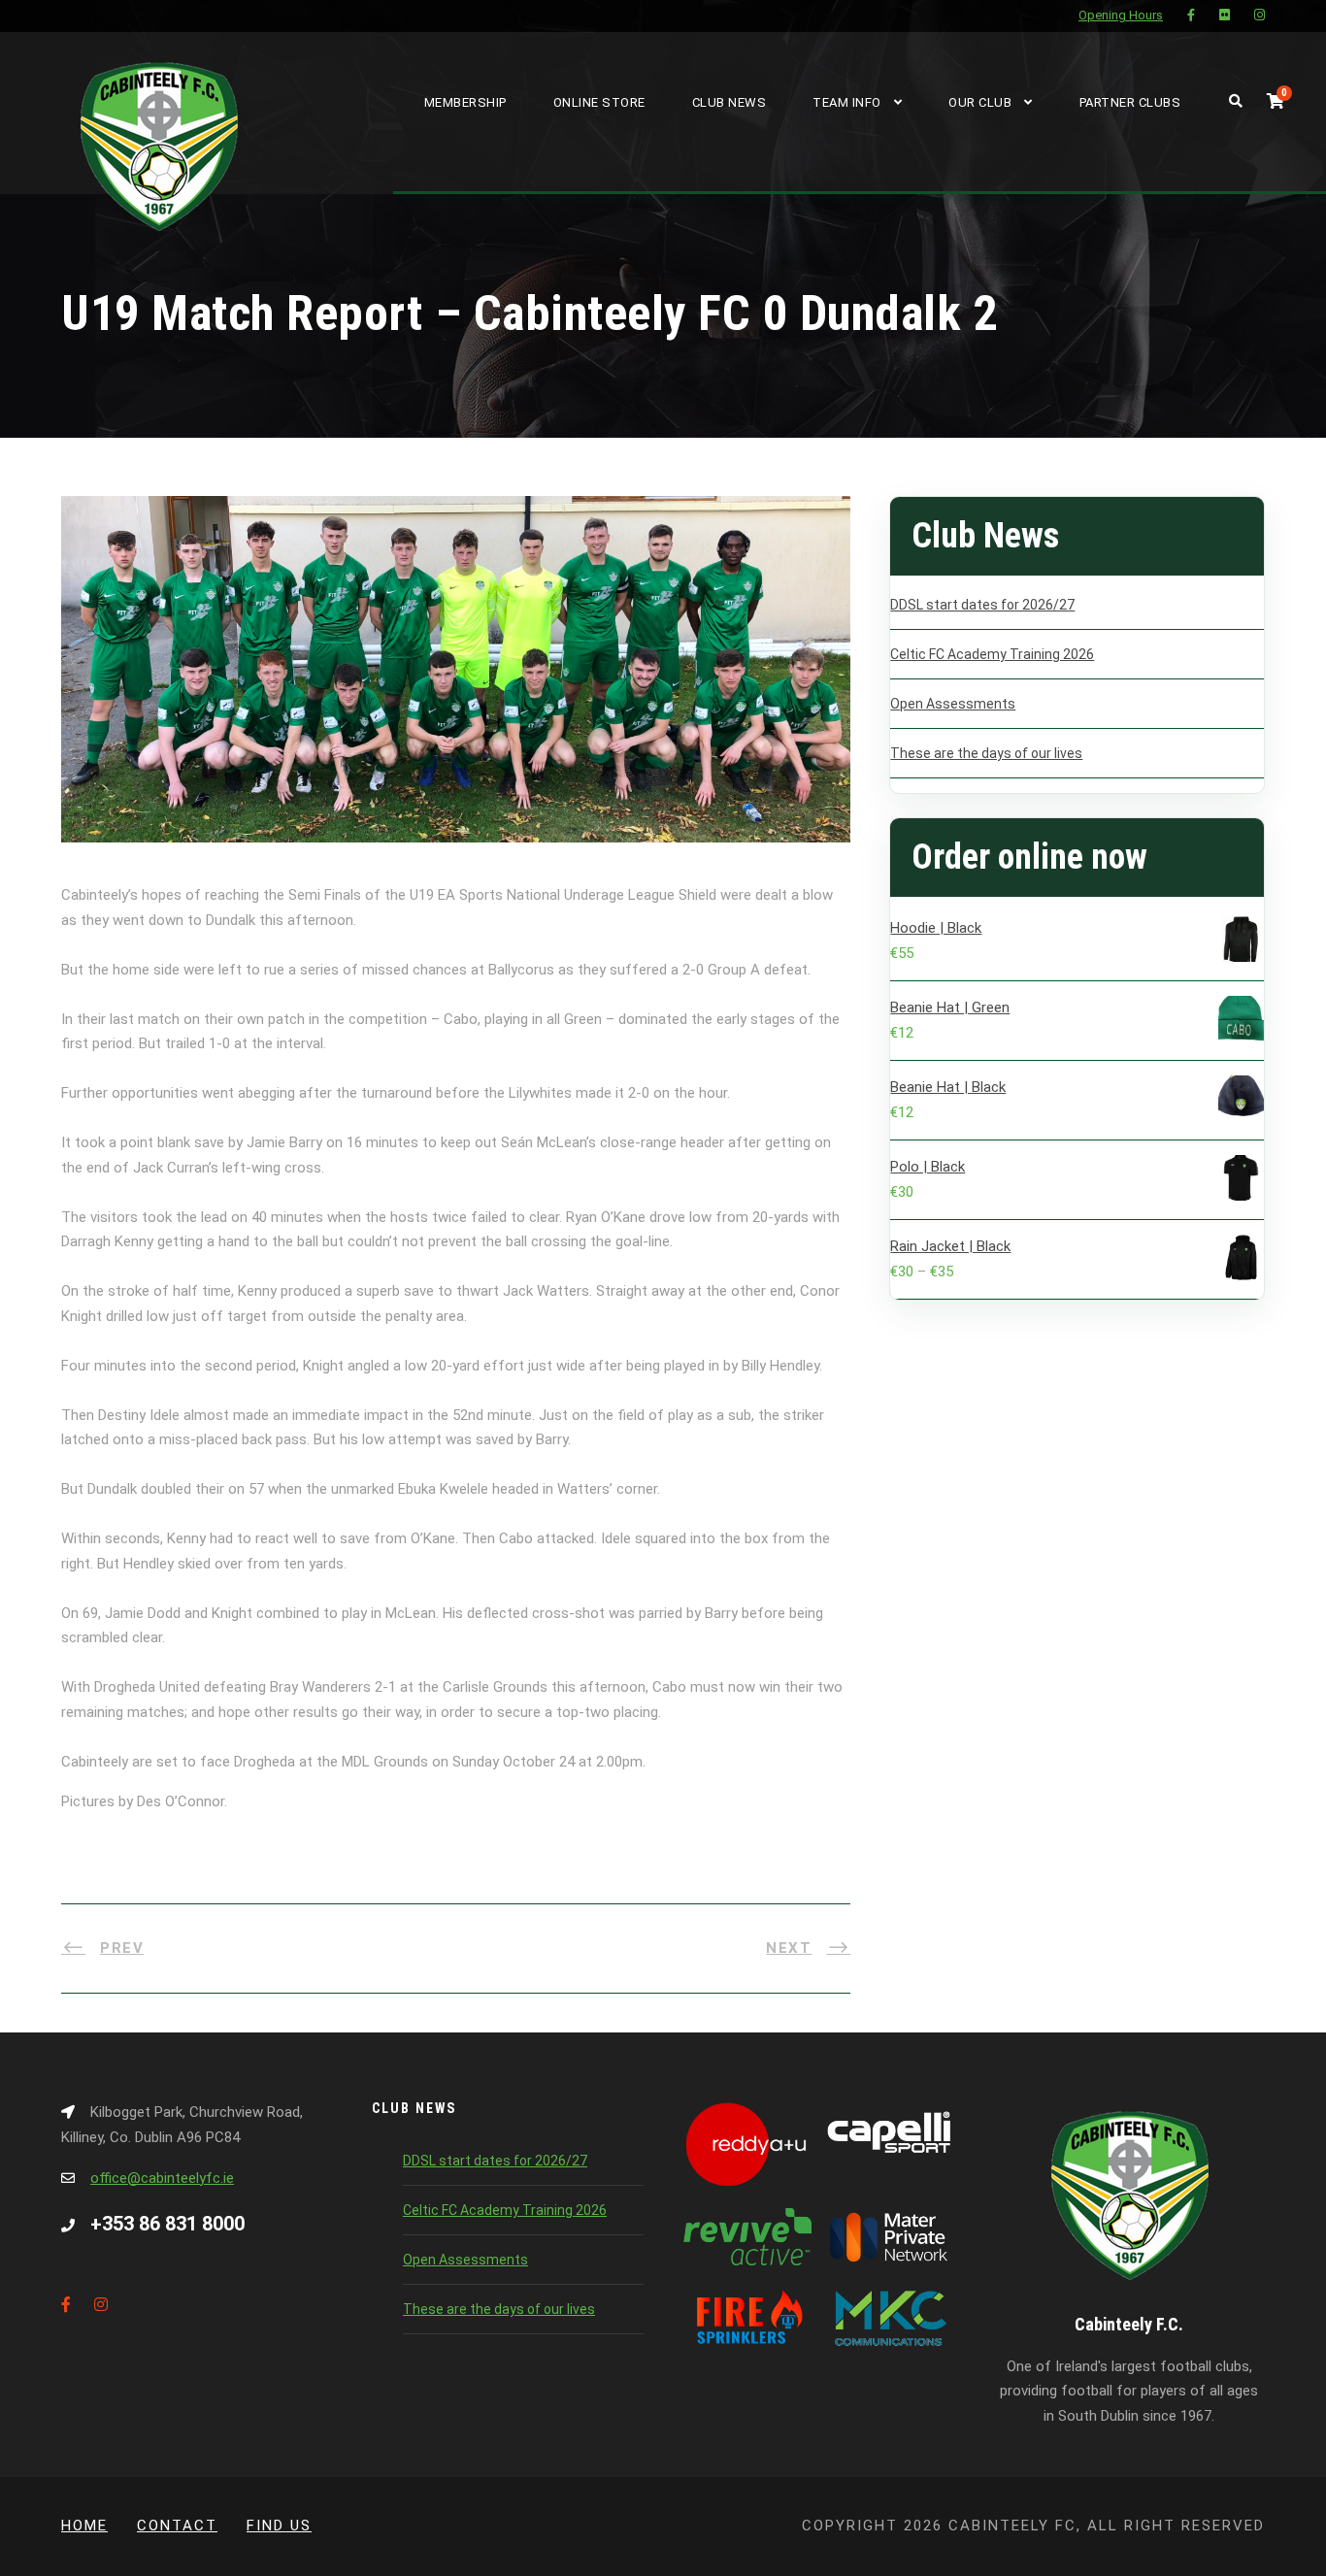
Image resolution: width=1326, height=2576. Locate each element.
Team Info (847, 102)
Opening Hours (1121, 15)
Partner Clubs (1130, 102)
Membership (465, 102)
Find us (279, 2526)
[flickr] (1225, 15)
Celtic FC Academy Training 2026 (992, 654)
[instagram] (1260, 15)
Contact (177, 2526)
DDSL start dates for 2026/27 (982, 605)
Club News (729, 102)
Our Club (980, 102)
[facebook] (1191, 15)
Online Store (599, 102)
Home (84, 2526)
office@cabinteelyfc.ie (162, 2178)
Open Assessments (953, 704)
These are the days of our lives (986, 753)
